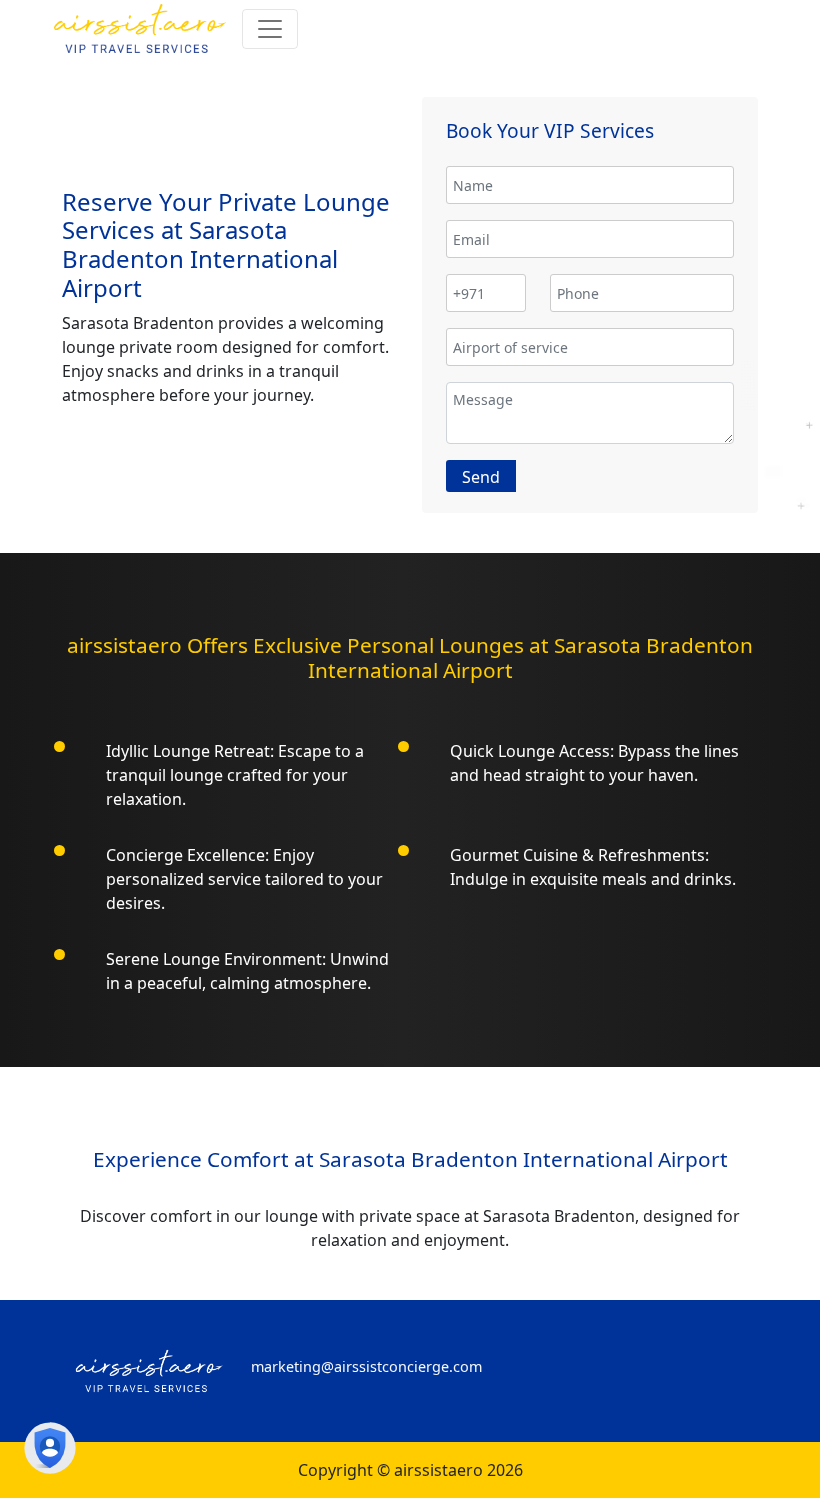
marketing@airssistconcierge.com (366, 1366)
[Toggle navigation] (270, 29)
